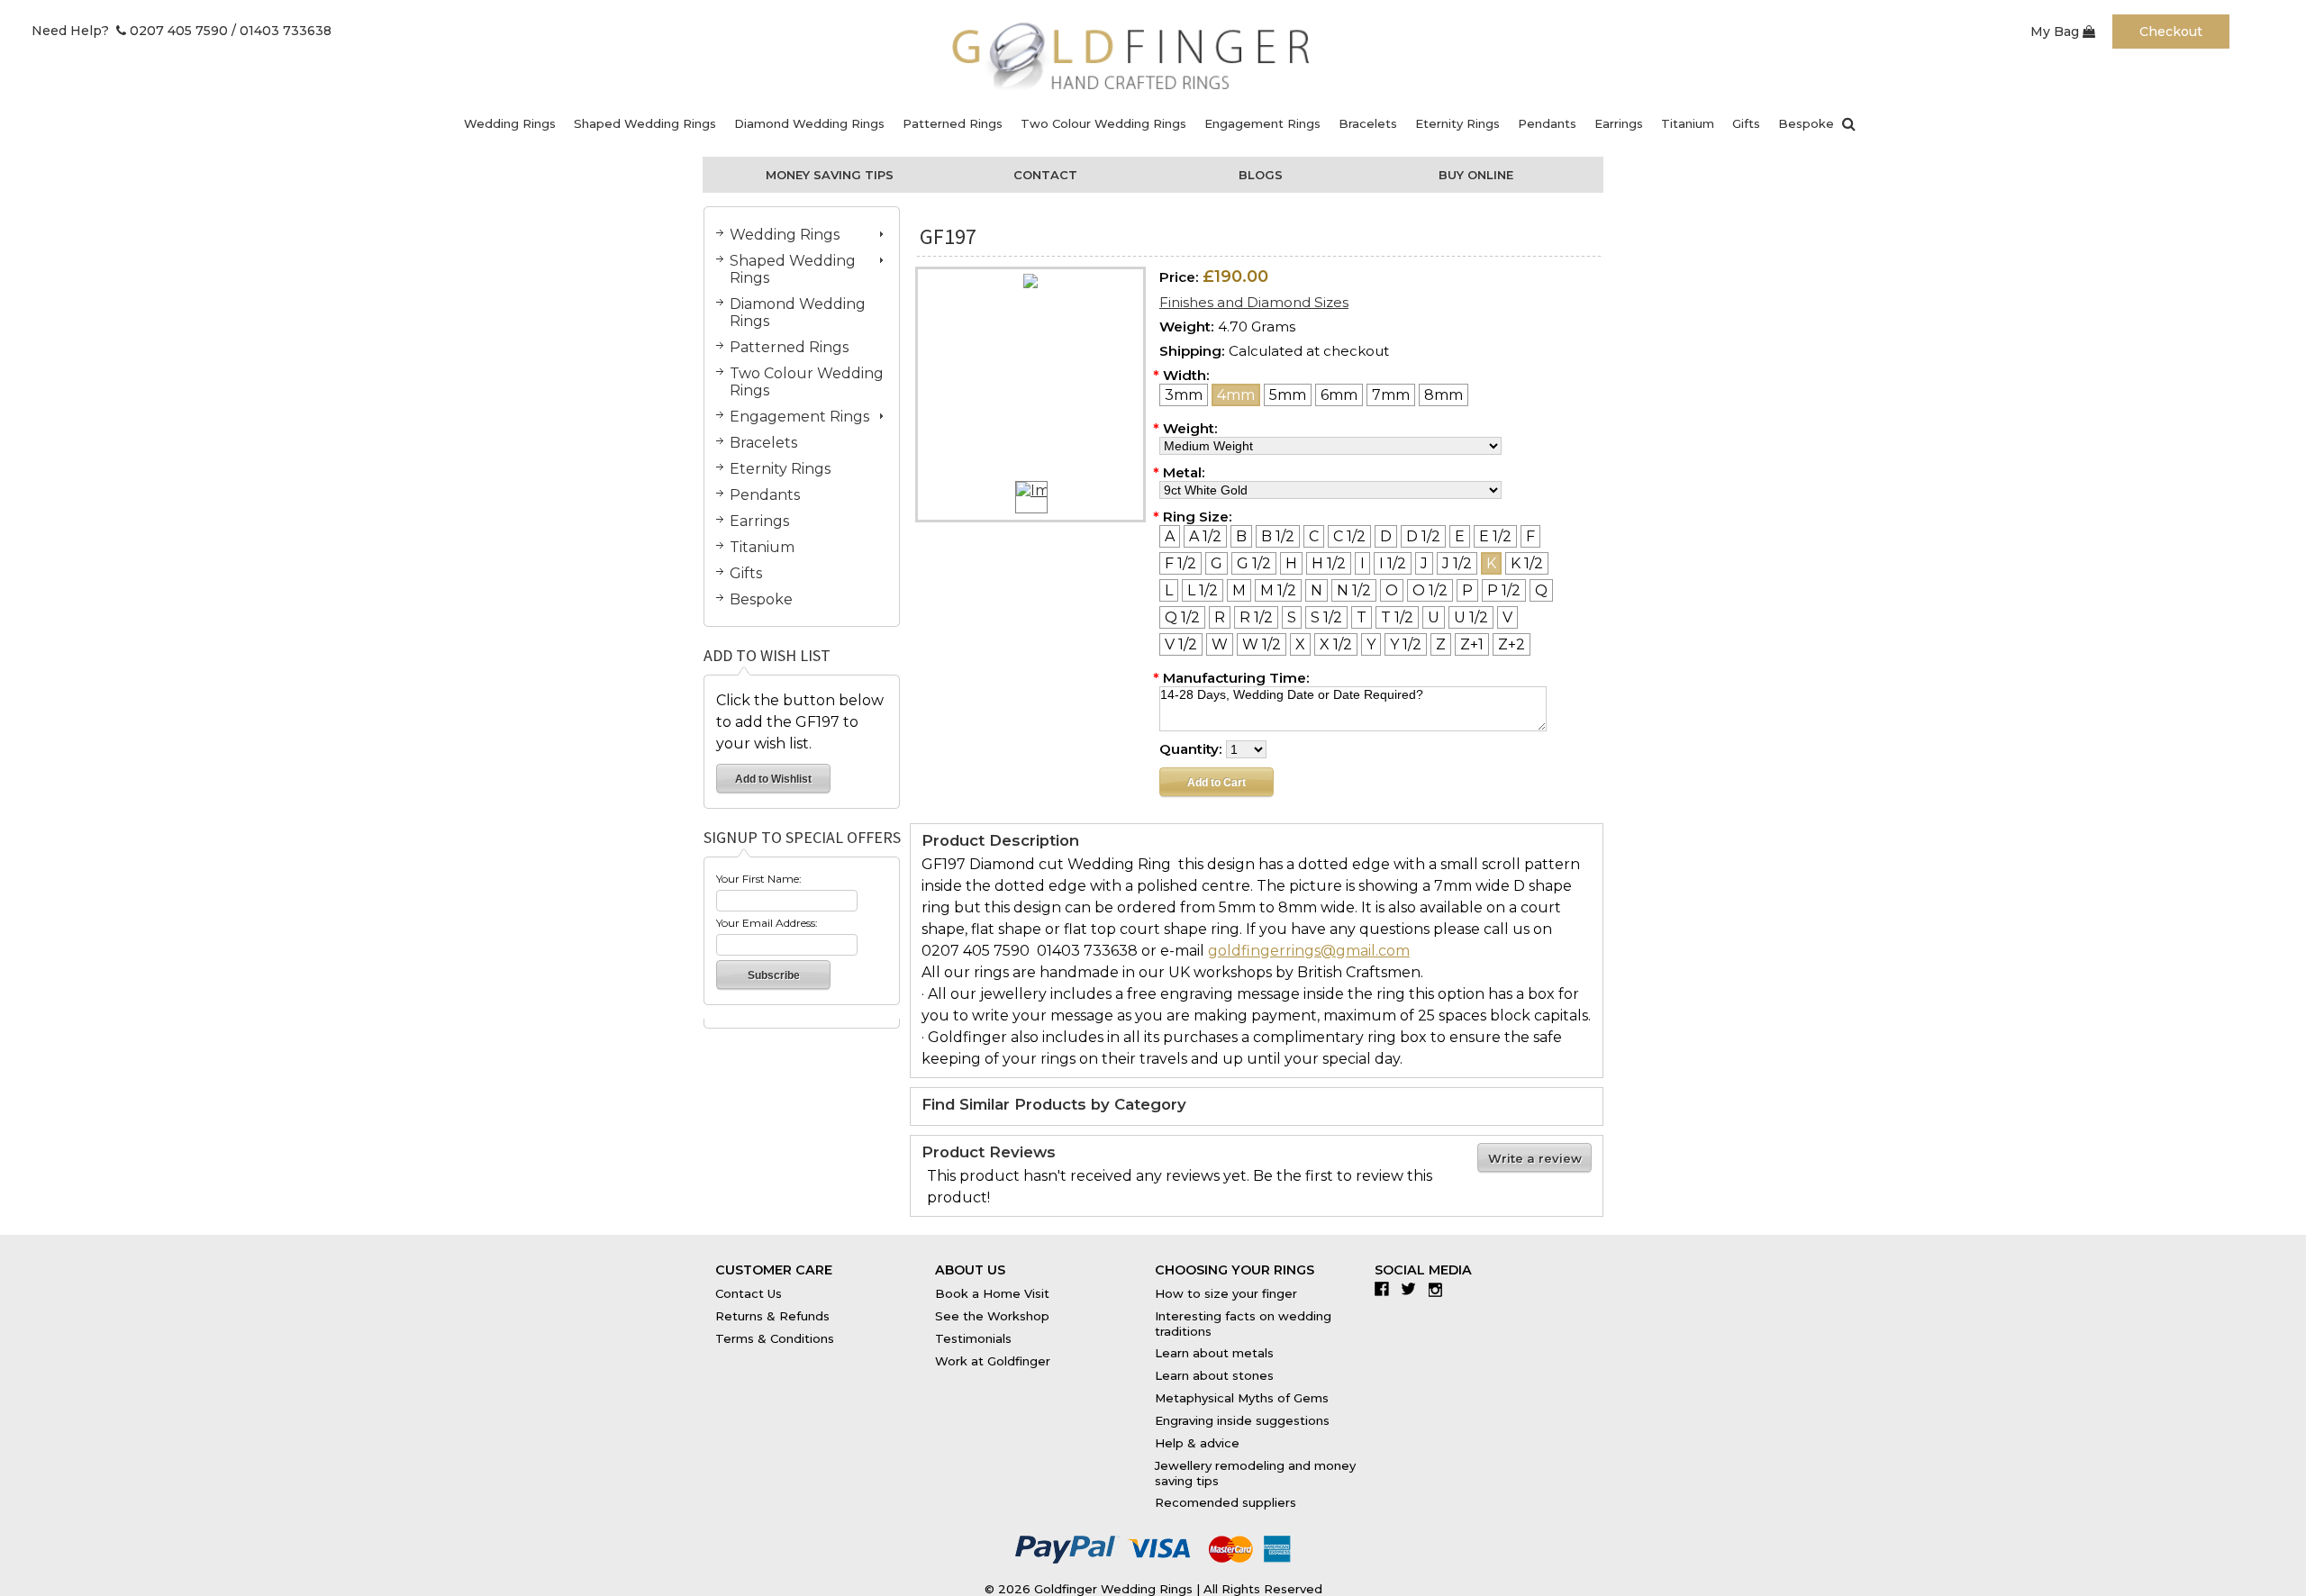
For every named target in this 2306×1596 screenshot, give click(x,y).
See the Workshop (992, 1316)
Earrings (1619, 123)
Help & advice (1197, 1443)
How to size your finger (1226, 1293)
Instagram (1440, 1289)
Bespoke (1806, 123)
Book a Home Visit (992, 1293)
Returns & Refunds (772, 1316)
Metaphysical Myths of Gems (1242, 1398)
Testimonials (973, 1338)
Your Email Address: (767, 923)
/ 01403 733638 (281, 31)
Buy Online (1476, 175)
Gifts (1746, 123)
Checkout (2171, 32)
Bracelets (1368, 123)
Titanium (1688, 123)
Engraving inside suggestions (1242, 1420)
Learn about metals (1214, 1353)
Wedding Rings (510, 123)
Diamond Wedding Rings (809, 123)
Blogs (1261, 175)
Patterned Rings (953, 123)
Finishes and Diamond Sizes (1254, 302)
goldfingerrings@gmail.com (1309, 951)
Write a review (1535, 1158)
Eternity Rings (1457, 123)
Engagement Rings (1262, 123)
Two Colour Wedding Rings (1103, 123)
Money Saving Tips (830, 175)
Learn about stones (1214, 1375)
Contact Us (749, 1293)
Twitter (1413, 1289)
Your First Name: (759, 879)
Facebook (1386, 1289)
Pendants (1547, 123)
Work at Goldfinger (993, 1361)
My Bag (2056, 32)
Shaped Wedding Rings (645, 123)
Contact (1045, 175)
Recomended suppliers (1226, 1502)
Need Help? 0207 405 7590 (130, 31)
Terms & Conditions (775, 1338)
